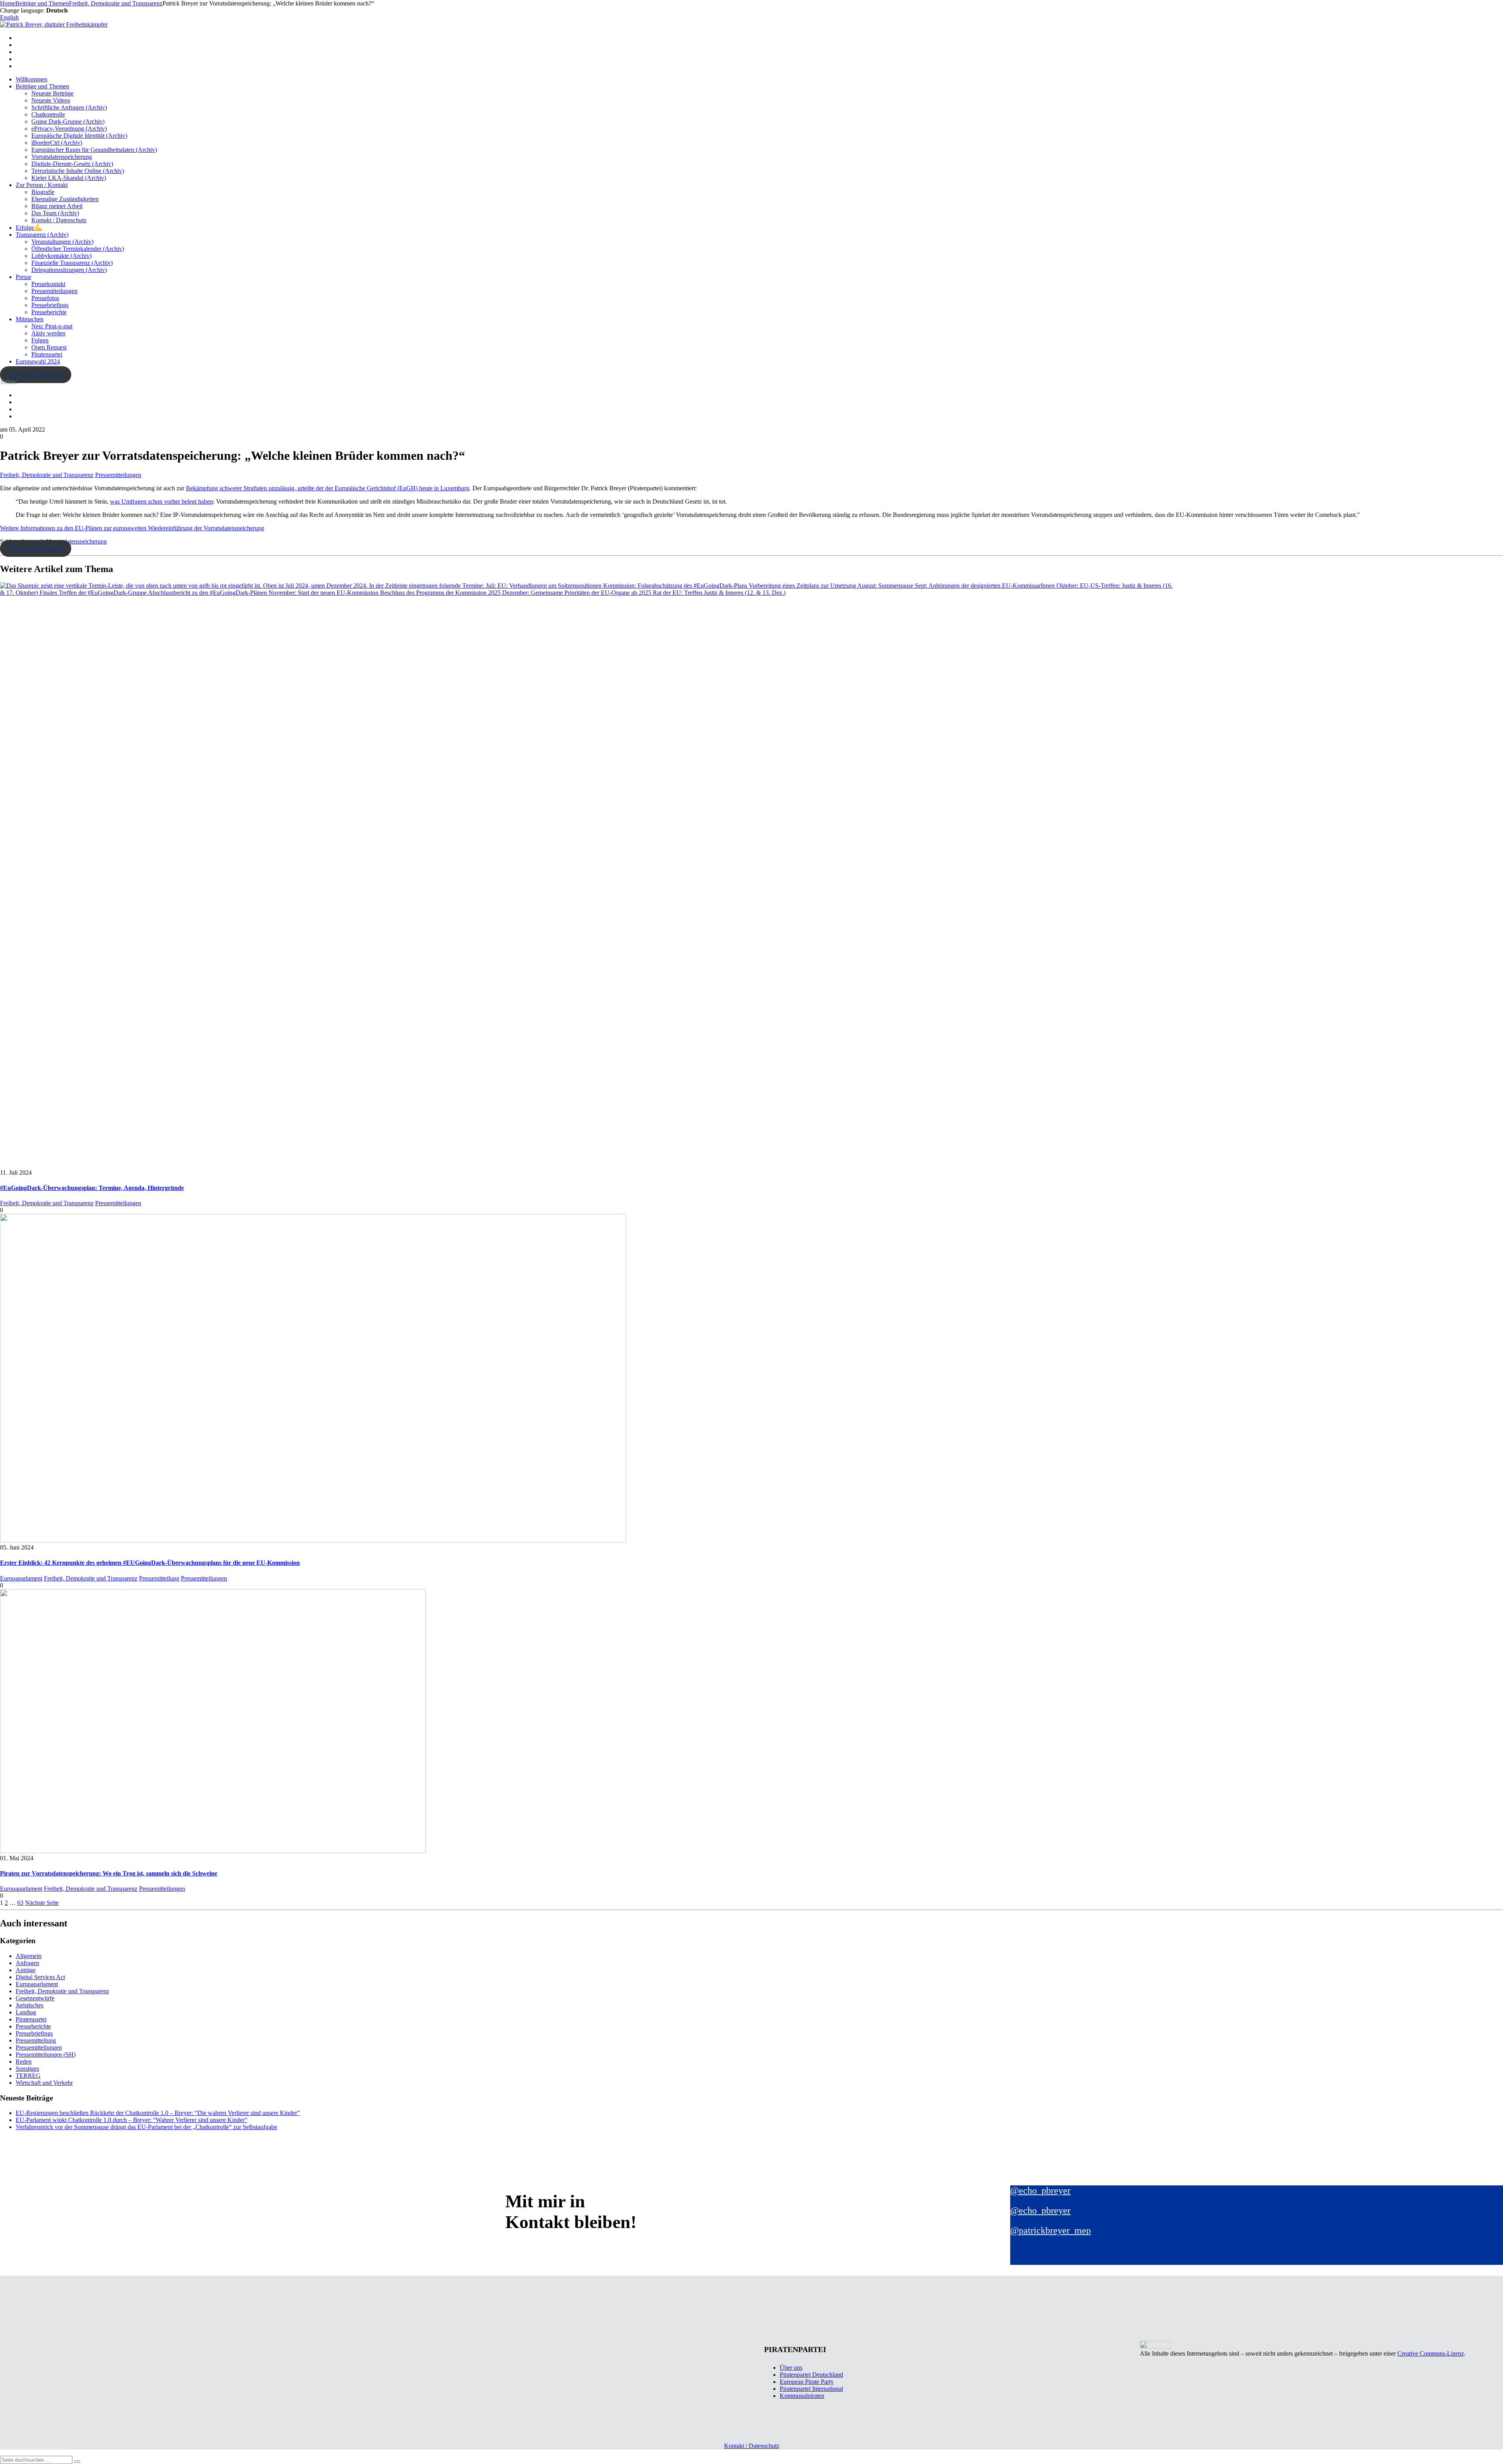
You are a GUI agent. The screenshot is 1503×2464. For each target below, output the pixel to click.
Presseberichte (49, 312)
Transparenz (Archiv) (42, 235)
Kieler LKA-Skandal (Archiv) (69, 178)
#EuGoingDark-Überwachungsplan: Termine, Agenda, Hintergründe (92, 1188)
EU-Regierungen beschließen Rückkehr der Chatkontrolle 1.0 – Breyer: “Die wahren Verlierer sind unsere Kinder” (158, 2113)
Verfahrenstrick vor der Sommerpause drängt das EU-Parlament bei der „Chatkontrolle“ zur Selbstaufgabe (146, 2127)
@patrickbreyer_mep (1051, 2230)
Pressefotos (45, 298)
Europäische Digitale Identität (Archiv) (79, 136)
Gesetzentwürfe (35, 1998)
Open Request (49, 347)
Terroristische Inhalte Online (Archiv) (78, 171)
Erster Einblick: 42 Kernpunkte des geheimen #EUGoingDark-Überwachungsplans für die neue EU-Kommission (150, 1563)
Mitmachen (30, 319)
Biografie (43, 192)
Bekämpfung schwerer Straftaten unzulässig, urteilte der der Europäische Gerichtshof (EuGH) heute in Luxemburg (328, 488)
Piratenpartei (47, 354)
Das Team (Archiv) (55, 213)
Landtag (26, 2012)
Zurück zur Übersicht (35, 375)
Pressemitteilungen (54, 291)
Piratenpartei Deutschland (811, 2375)
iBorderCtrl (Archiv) (57, 143)
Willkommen (32, 79)
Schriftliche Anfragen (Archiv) (69, 107)
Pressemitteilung (159, 1578)
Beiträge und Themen (42, 86)
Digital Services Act (40, 1977)
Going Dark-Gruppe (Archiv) (68, 121)
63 (20, 1903)
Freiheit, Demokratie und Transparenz (47, 475)
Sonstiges (27, 2069)
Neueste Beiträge (52, 93)
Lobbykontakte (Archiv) (61, 256)
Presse (23, 277)
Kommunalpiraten (802, 2396)
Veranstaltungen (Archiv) (62, 242)
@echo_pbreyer (1040, 2190)
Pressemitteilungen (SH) (46, 2055)
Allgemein (29, 1956)
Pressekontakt (48, 284)
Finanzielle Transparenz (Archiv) (72, 263)
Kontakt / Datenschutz (59, 220)
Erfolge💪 (29, 228)
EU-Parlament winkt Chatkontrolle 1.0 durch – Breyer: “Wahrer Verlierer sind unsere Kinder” (132, 2120)
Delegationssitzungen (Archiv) (69, 270)
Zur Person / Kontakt (42, 185)
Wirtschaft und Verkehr (44, 2083)
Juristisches (30, 2005)
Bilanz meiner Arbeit (57, 206)
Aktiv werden (48, 333)
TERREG (28, 2076)
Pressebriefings (50, 305)
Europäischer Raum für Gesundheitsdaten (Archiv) (94, 150)
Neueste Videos (51, 100)
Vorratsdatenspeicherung (62, 157)
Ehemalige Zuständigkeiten (65, 199)
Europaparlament (21, 1578)
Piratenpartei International (811, 2389)
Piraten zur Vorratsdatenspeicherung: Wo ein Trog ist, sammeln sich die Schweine (109, 1873)
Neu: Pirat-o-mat (52, 326)
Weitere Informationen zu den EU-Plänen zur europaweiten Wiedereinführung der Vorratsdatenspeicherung (132, 528)
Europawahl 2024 (38, 361)
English (9, 17)
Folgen (40, 340)
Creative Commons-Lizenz (1431, 2353)
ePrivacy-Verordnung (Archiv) (69, 129)
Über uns (791, 2368)
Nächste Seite (42, 1903)
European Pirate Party (807, 2382)
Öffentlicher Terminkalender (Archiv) (78, 249)
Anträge (26, 1970)
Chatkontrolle (48, 114)
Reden (24, 2062)
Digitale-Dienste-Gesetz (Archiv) (72, 164)
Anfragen (27, 1963)
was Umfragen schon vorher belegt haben (161, 501)
